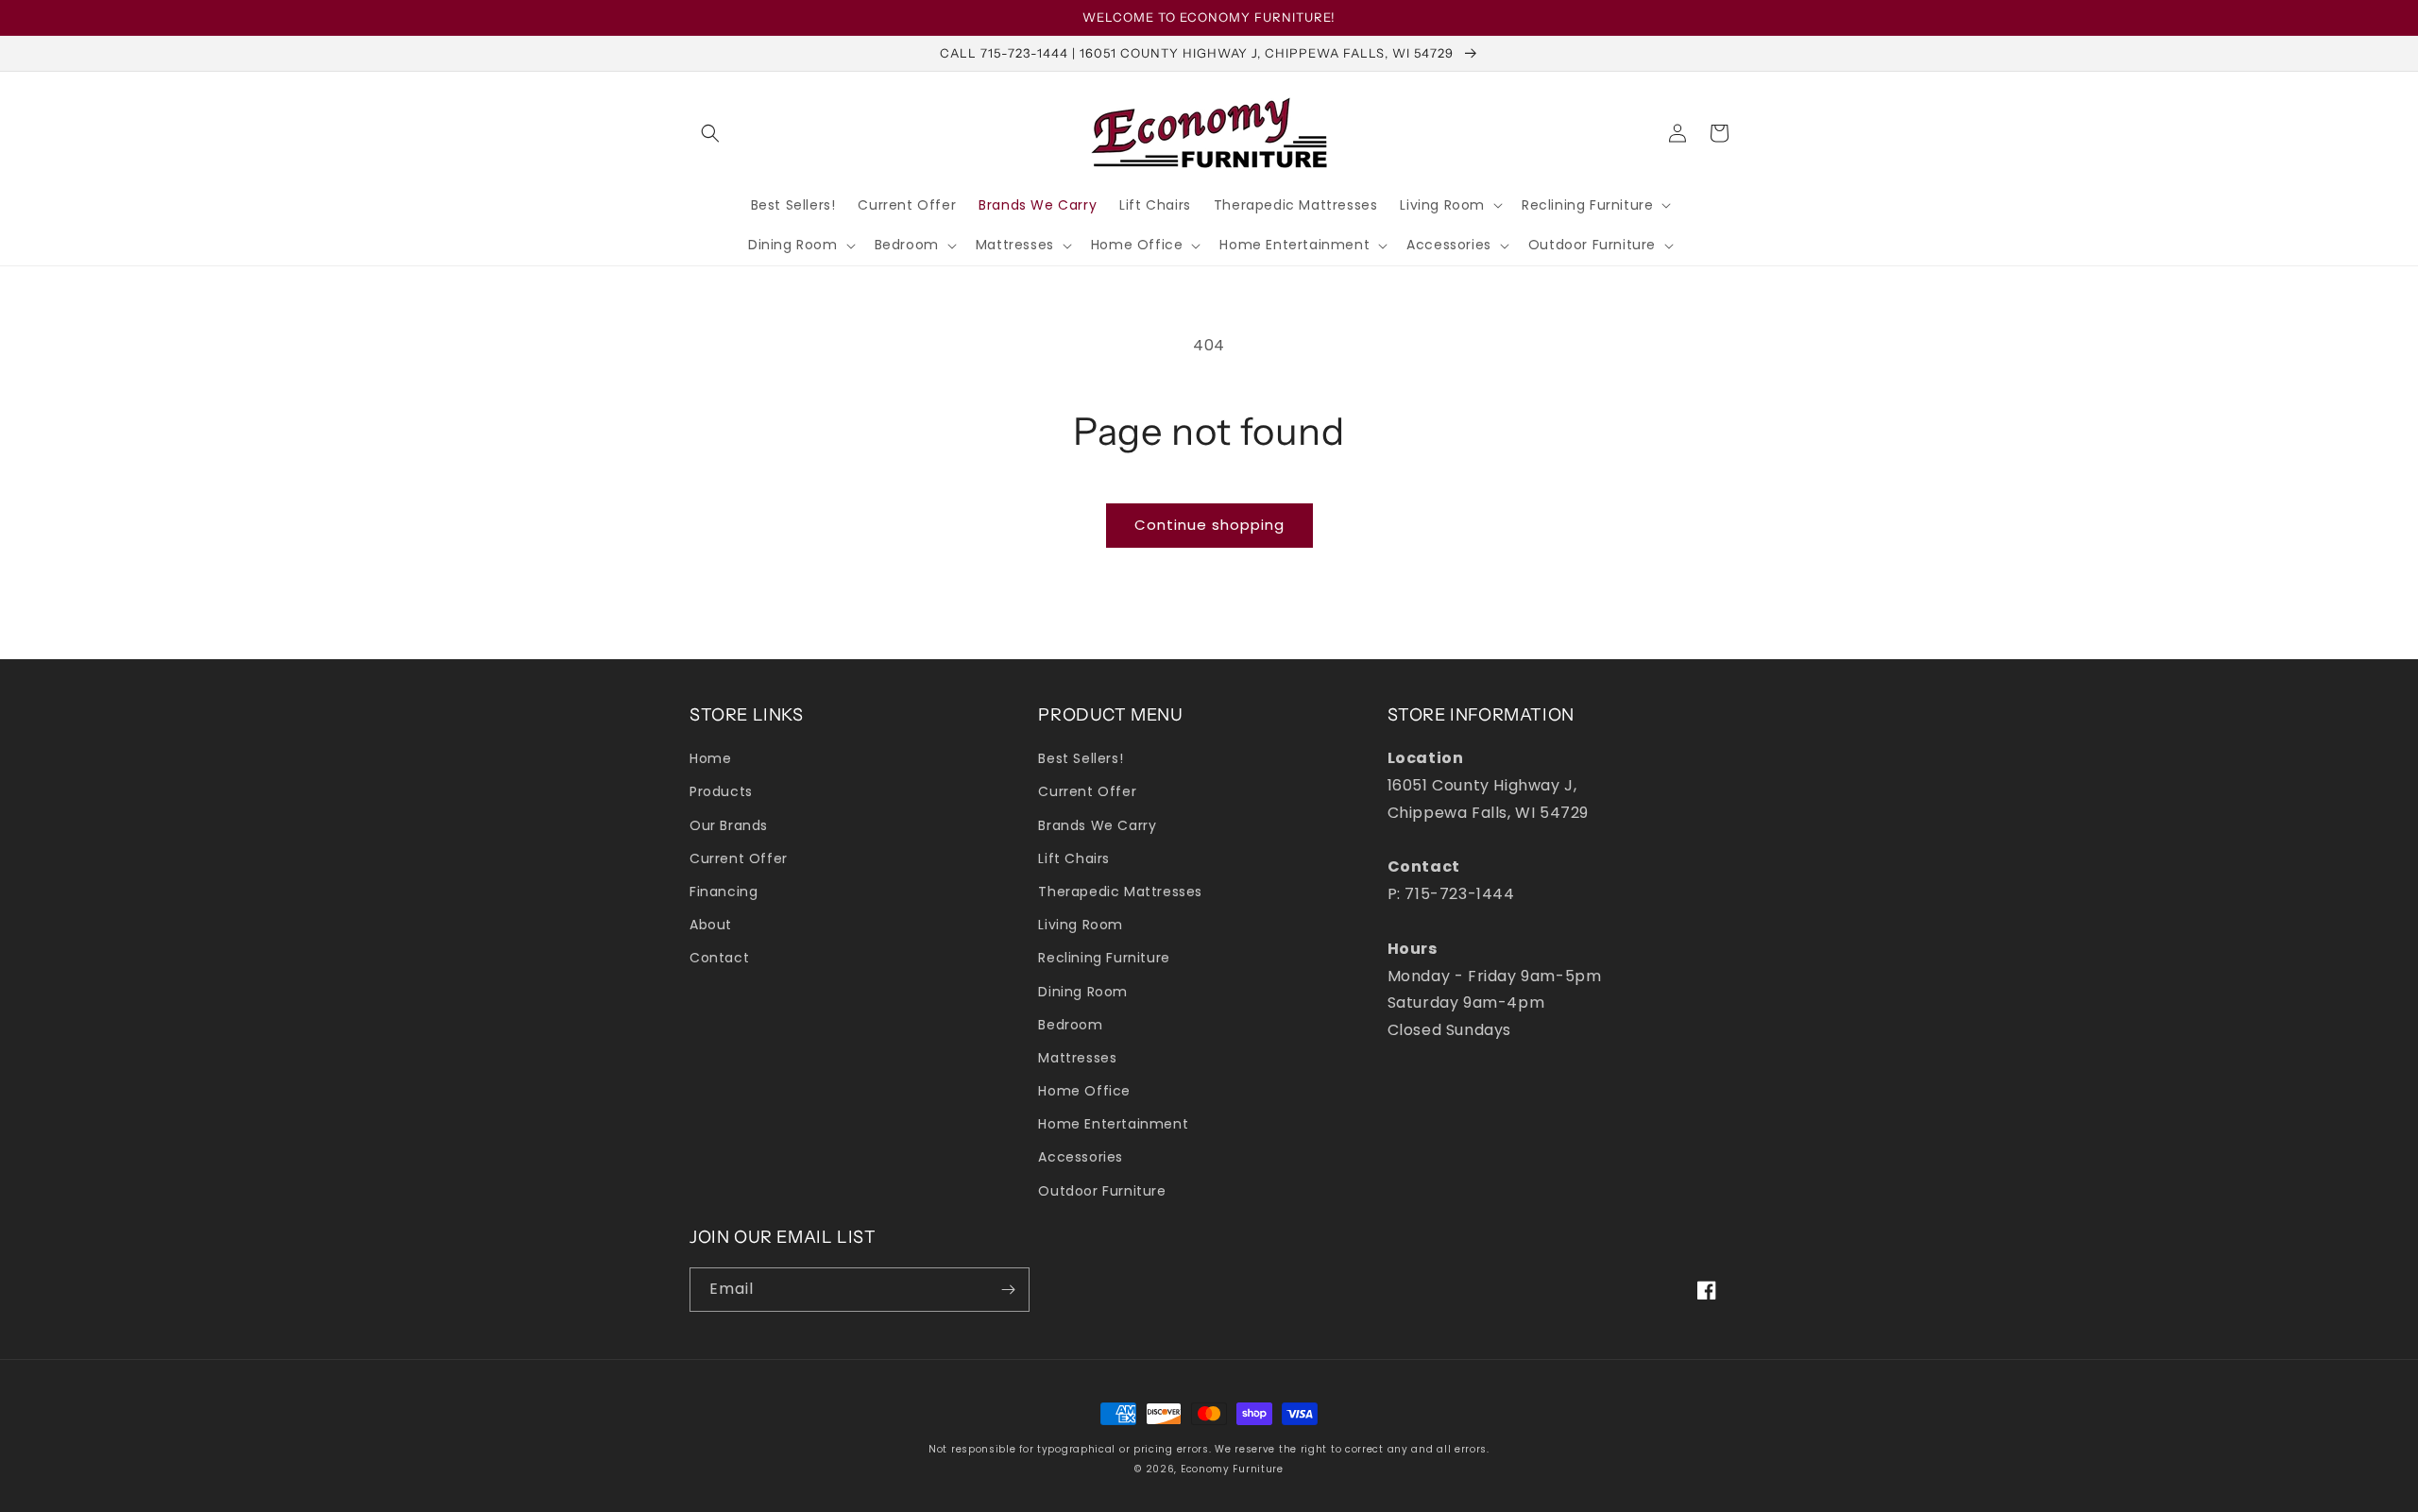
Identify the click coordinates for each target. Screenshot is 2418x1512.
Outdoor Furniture (1102, 1191)
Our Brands (729, 825)
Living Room (1081, 925)
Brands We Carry (1097, 825)
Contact (719, 958)
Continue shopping (1209, 525)
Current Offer (739, 858)
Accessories (1081, 1157)
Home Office (1084, 1091)
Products (721, 791)
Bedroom (1070, 1025)
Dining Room (1083, 992)
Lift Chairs (1074, 858)
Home (710, 758)
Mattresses (1077, 1058)
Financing (724, 892)
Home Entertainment (1113, 1124)
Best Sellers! (1081, 758)
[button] (710, 133)
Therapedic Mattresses (1120, 892)
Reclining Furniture (1104, 958)
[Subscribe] (1008, 1290)
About (711, 925)
